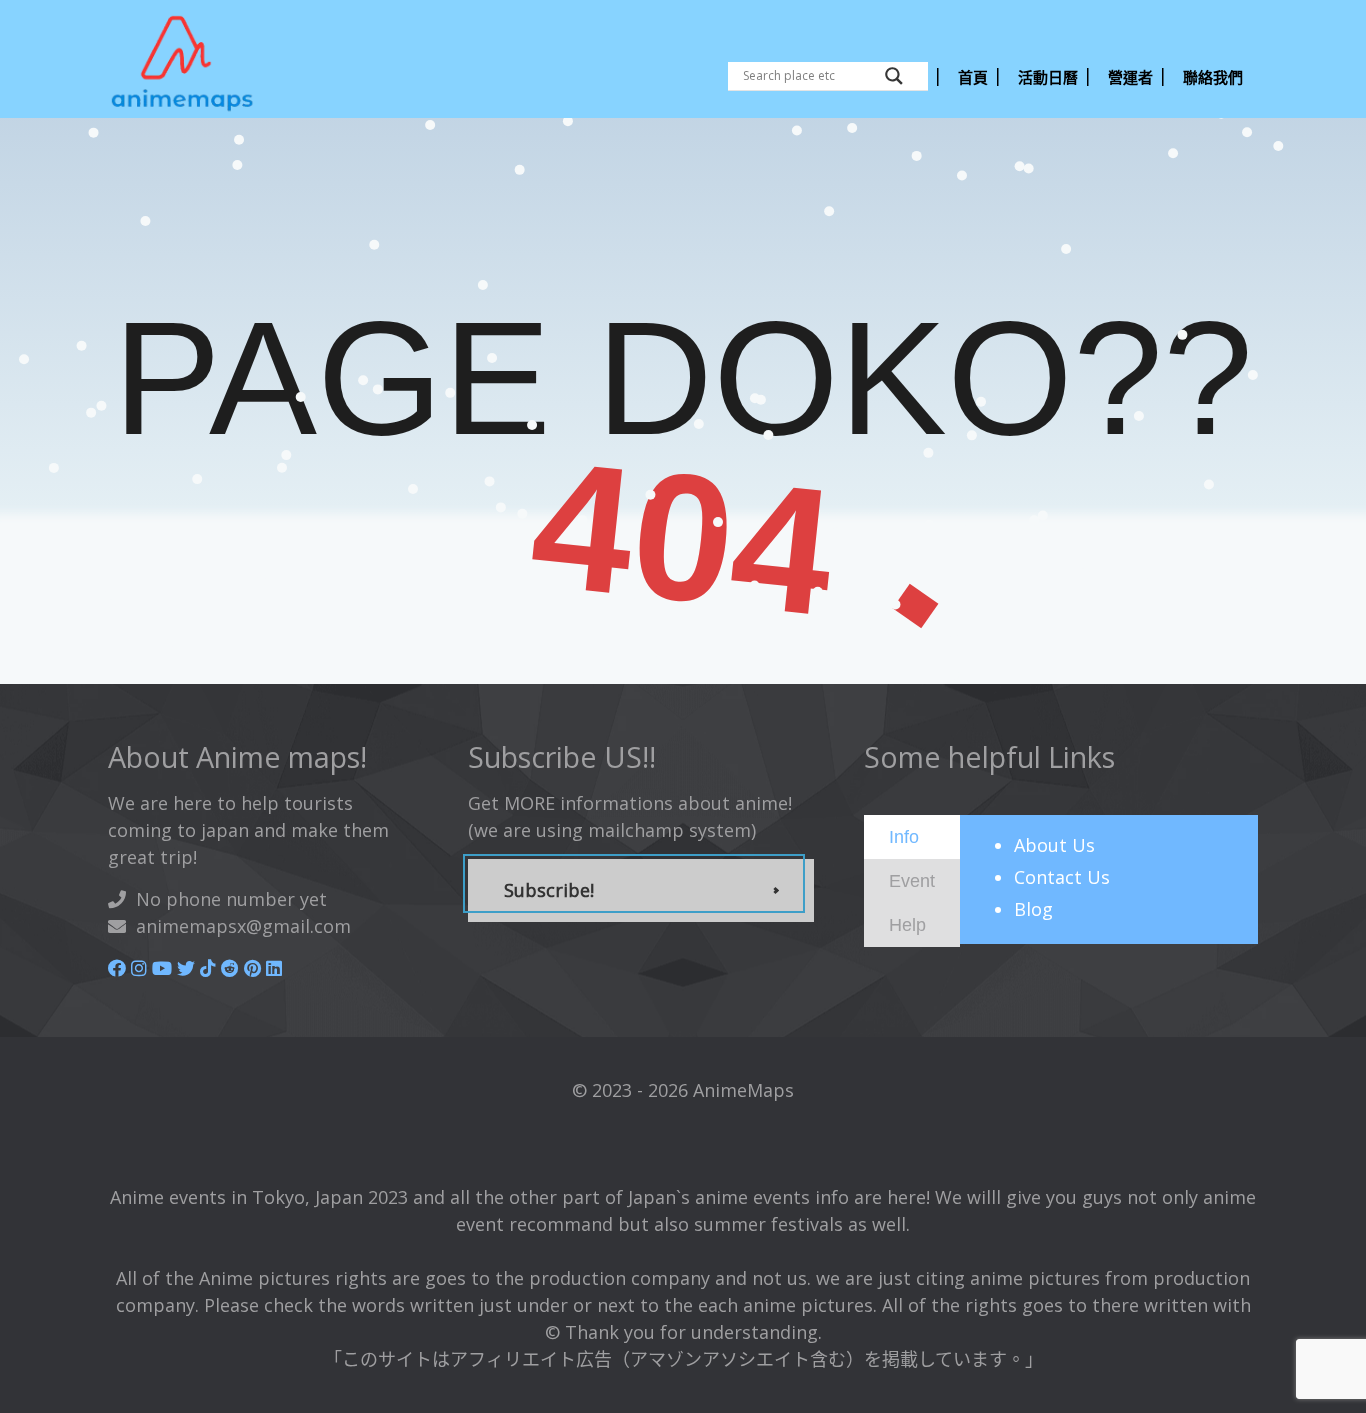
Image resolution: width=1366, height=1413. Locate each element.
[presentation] (904, 836)
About (1054, 845)
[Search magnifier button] (894, 76)
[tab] (912, 837)
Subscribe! (549, 890)
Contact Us (1062, 877)
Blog (1033, 909)
